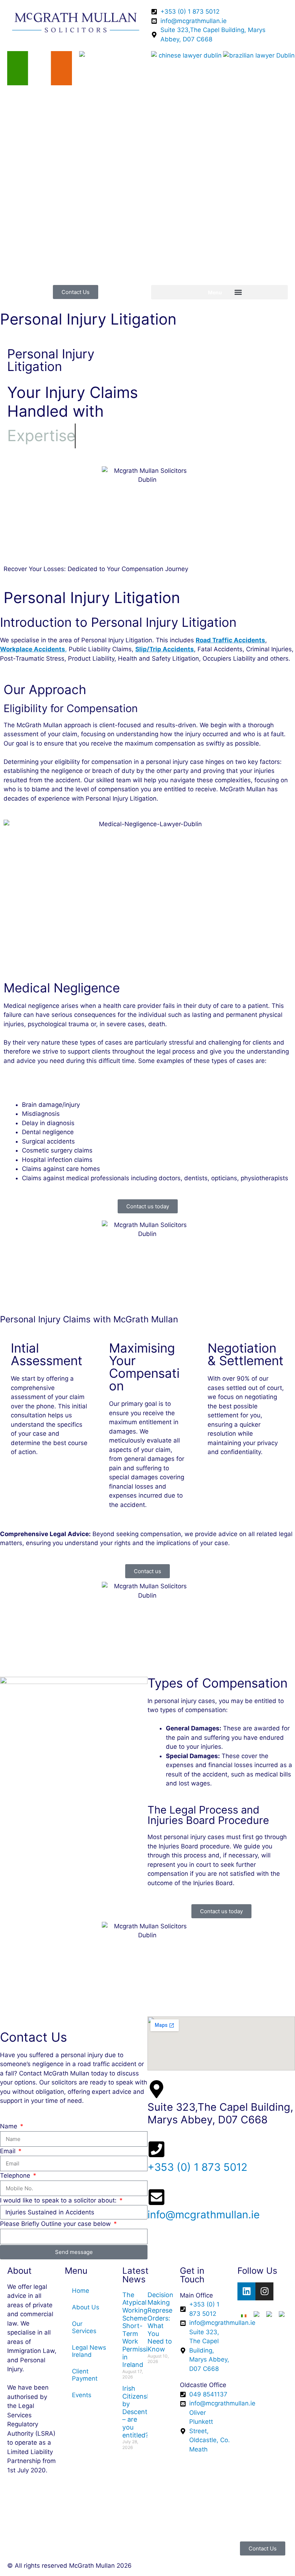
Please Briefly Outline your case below (56, 2224)
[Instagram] (264, 2291)
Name (10, 2126)
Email (9, 2151)
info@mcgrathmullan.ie (204, 2215)
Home (81, 2291)
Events (82, 2395)
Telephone (16, 2176)
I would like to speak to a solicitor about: (59, 2200)
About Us (86, 2307)
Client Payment (85, 2375)
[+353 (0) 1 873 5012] (156, 2149)
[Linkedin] (246, 2291)
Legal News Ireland (89, 2351)
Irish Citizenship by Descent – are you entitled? (139, 2412)
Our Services (84, 2327)
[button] (219, 292)
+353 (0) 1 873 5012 (198, 2167)
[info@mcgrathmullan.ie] (156, 2197)
